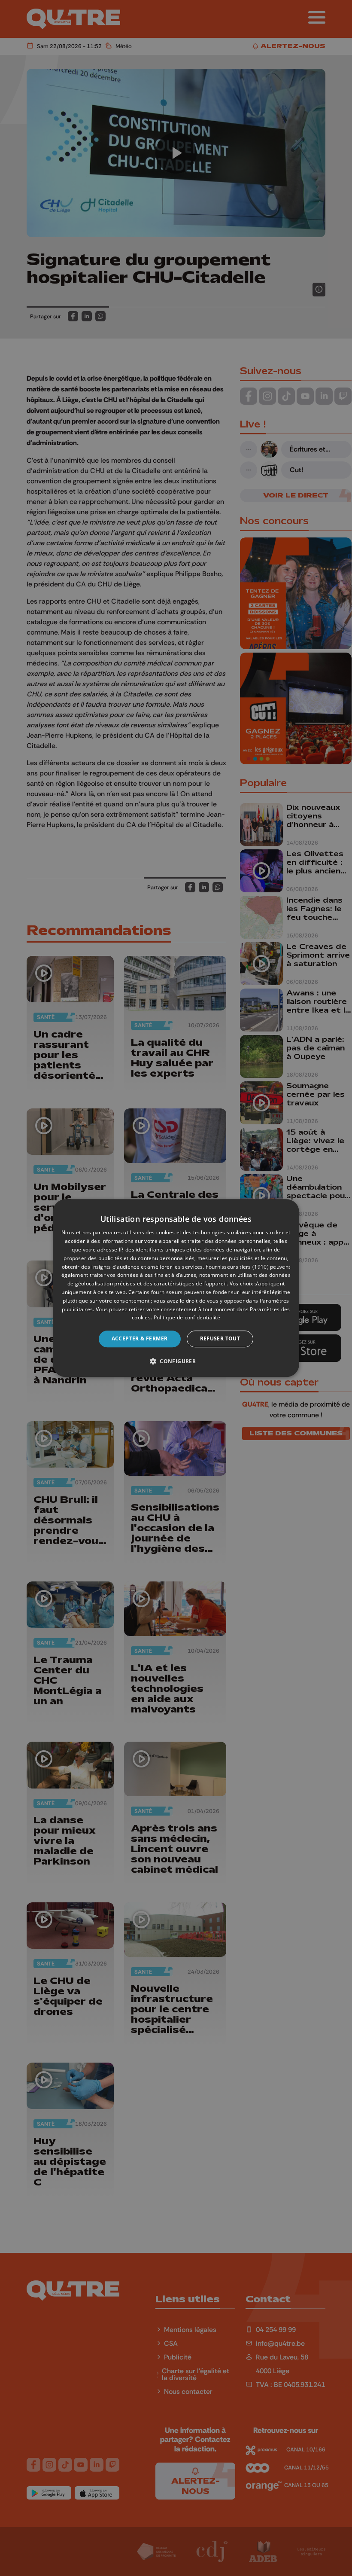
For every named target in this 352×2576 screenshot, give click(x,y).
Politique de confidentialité (187, 1318)
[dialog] (176, 1288)
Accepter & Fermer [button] (140, 1338)
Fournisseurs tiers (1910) (237, 1267)
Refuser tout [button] (220, 1338)
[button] (176, 1361)
